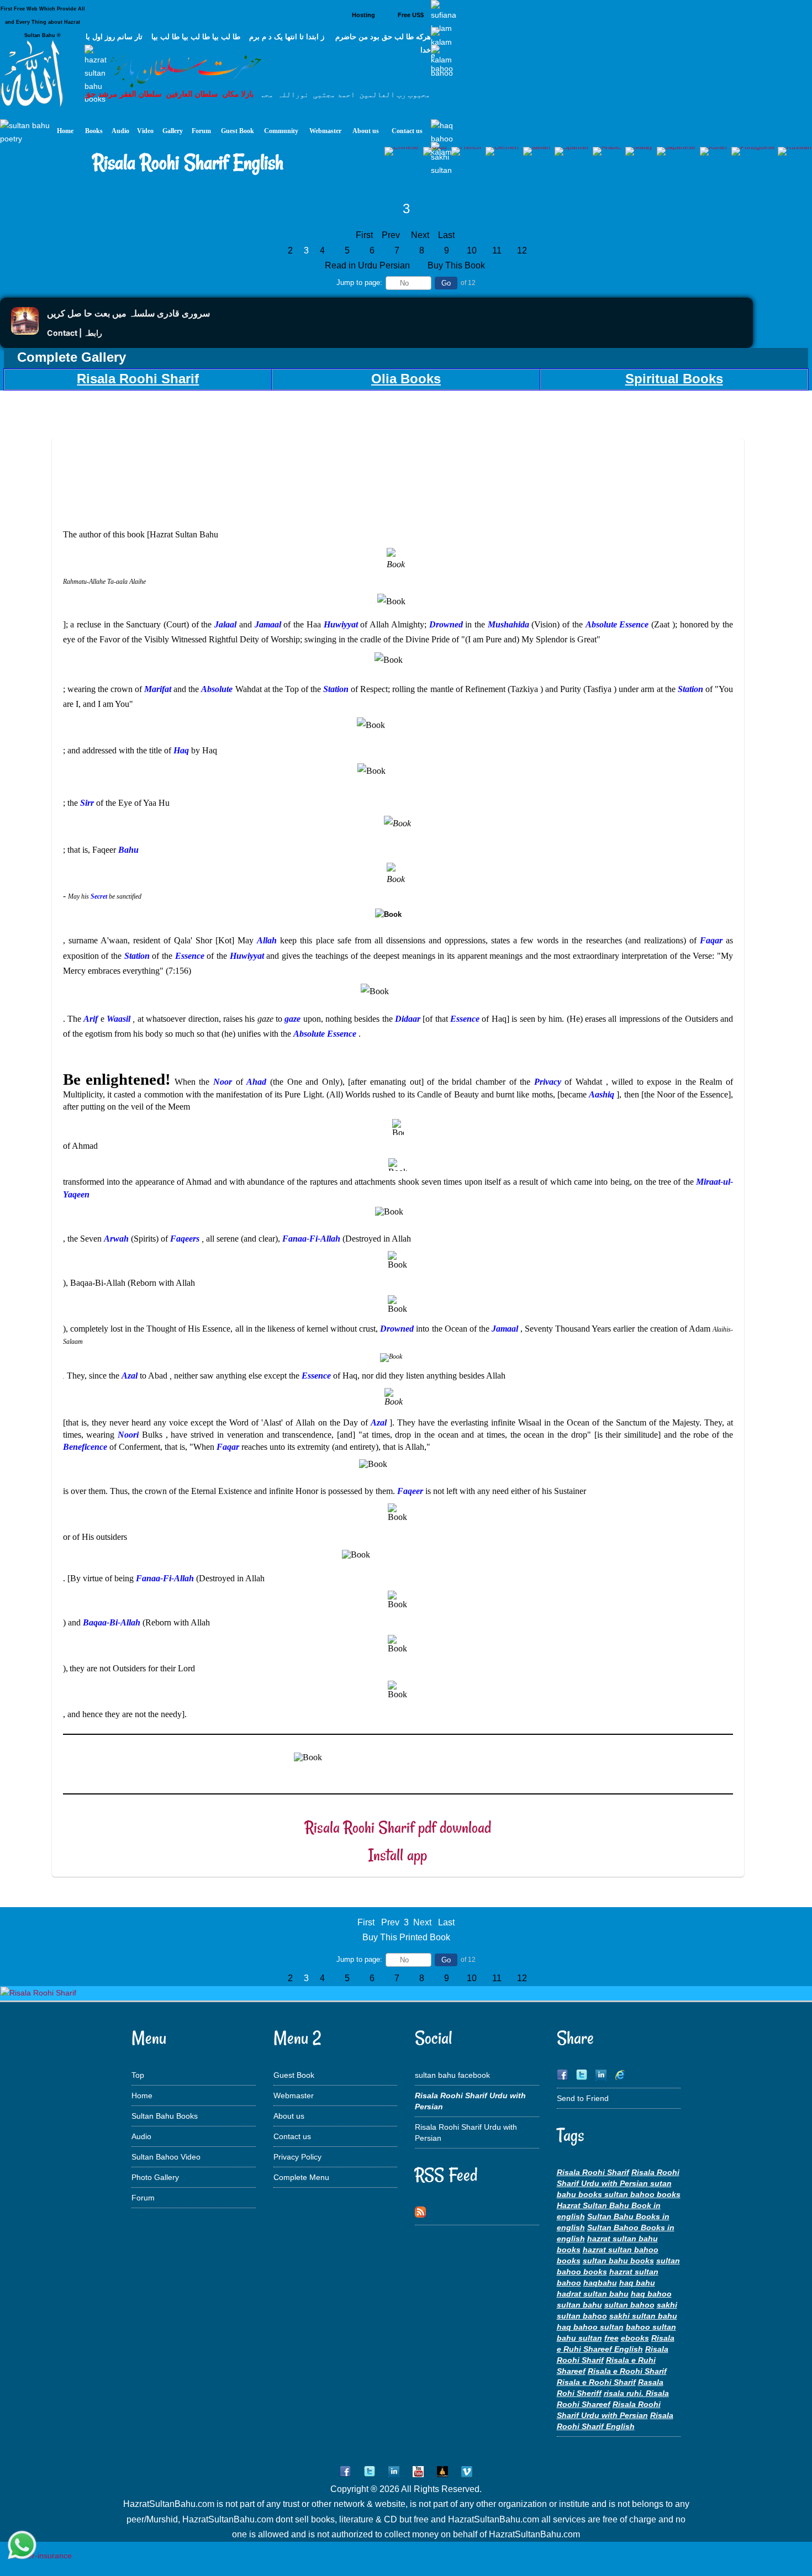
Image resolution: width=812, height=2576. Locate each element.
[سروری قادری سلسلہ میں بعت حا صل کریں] (25, 332)
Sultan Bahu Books (165, 2116)
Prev (391, 235)
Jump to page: (359, 283)
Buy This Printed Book (406, 1937)
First (364, 235)
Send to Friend (583, 2098)
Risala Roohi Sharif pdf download (398, 1827)
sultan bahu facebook (452, 2075)
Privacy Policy (297, 2157)
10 (472, 250)
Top (138, 2075)
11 (497, 250)
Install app (398, 1855)
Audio (141, 2136)
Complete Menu (301, 2177)
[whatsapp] (22, 2546)
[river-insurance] (41, 2556)
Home (142, 2095)
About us (289, 2116)
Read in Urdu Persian (368, 265)
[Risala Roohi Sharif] (38, 1993)
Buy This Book (457, 265)
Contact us (292, 2136)
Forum (143, 2198)
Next (420, 235)
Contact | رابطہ (75, 333)
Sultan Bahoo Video (166, 2157)
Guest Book (294, 2075)
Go (446, 283)
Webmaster (294, 2095)
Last (446, 235)
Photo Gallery (155, 2177)
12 (522, 250)
